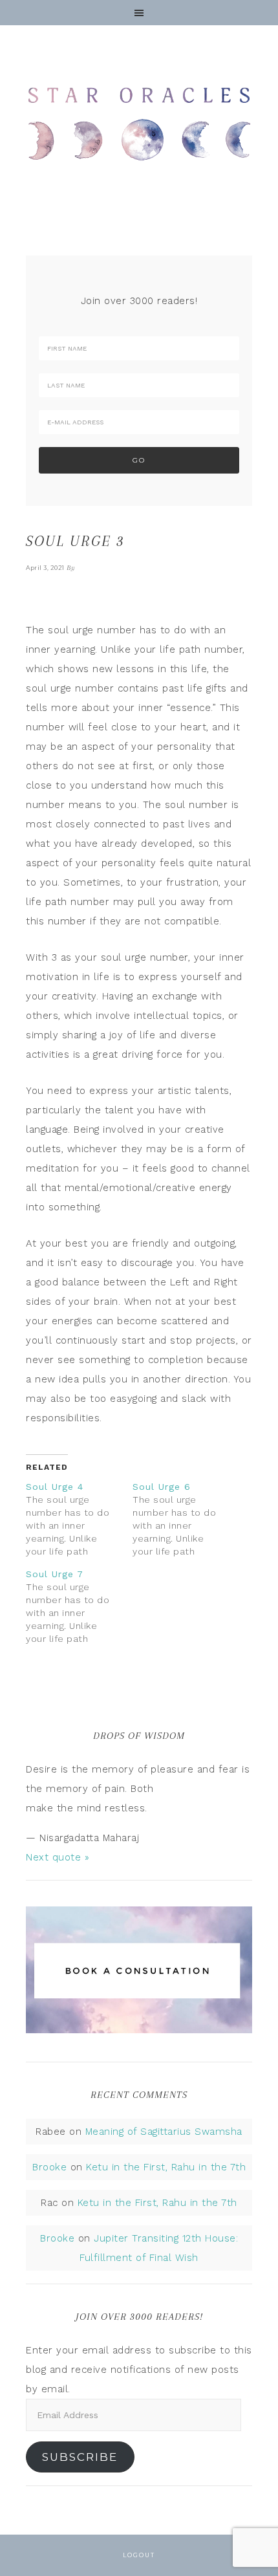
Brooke (49, 2167)
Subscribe (80, 2457)
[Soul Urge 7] (79, 1606)
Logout (139, 2555)
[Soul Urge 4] (79, 1519)
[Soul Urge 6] (186, 1519)
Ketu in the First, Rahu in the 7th (166, 2167)
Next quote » (58, 1857)
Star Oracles (139, 123)
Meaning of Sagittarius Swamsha (164, 2132)
